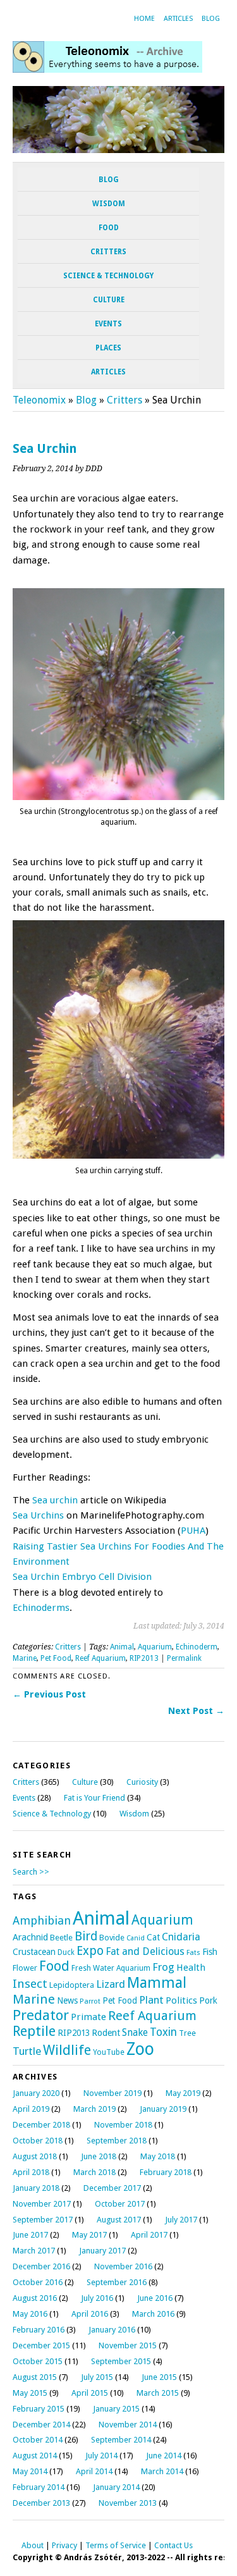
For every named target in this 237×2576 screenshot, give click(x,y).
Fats (193, 1953)
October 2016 (38, 2282)
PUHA (193, 1531)
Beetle (61, 1938)
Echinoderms (41, 1608)
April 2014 (94, 2471)
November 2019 (112, 2093)
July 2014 (101, 2456)
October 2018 (38, 2141)
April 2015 (90, 2393)
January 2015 (116, 2409)
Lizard (111, 1984)
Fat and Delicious (145, 1951)
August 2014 (35, 2456)
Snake (135, 2032)
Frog (163, 1967)
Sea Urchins (38, 1515)
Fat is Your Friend (94, 1798)
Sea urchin (55, 1500)
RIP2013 (144, 1658)
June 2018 (99, 2156)
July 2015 (97, 2377)
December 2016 (41, 2266)
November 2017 (42, 2204)
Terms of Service (116, 2545)
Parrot (90, 2001)
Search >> (31, 1872)
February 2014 (39, 2487)
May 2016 (30, 2314)
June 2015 (159, 2377)
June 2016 (155, 2298)
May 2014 (30, 2471)
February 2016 (39, 2330)
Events (108, 324)
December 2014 (41, 2425)
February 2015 (39, 2409)
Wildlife (67, 2050)
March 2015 (158, 2393)
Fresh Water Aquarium (111, 1968)
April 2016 (90, 2314)
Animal (122, 1647)
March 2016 (153, 2314)
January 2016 (112, 2330)
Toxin (163, 2032)
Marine (25, 1658)
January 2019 (163, 2109)
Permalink (184, 1658)
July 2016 (97, 2298)
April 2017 (149, 2235)
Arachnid (30, 1937)
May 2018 (158, 2156)
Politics (181, 2000)
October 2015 (38, 2361)
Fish (210, 1952)
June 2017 (30, 2235)
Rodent (106, 2033)
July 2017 (181, 2220)
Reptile (34, 2031)
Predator (41, 2015)
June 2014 (164, 2456)
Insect (30, 1984)
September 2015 (121, 2361)
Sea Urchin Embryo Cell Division (82, 1577)
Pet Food (56, 1658)
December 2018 (41, 2125)
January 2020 (36, 2093)
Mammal (157, 1983)
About (33, 2545)
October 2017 (120, 2204)
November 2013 (128, 2503)
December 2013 (41, 2503)
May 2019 (183, 2093)
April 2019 (31, 2109)
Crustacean (34, 1952)
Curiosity (142, 1782)
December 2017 (112, 2188)
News (67, 2000)
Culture (109, 300)
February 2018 (166, 2172)
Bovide (112, 1938)
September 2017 (43, 2220)
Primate (88, 2017)
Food (109, 228)
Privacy (64, 2545)
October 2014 (38, 2440)
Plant (151, 2000)
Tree (187, 2033)
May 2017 (89, 2235)
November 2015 (128, 2345)
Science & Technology (108, 276)
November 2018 (123, 2125)
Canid (136, 1938)
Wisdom (109, 204)
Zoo (140, 2049)
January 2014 (116, 2487)
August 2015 (35, 2377)
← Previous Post (49, 1694)
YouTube (109, 2052)
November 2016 (123, 2266)
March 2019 (94, 2109)
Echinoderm (197, 1647)
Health (191, 1968)
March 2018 (94, 2172)
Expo (90, 1951)
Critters (108, 252)
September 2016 (117, 2282)
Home (144, 19)
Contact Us (173, 2545)
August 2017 (119, 2220)
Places (108, 348)
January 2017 (102, 2251)
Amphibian (42, 1920)
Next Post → (196, 1711)
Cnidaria (181, 1937)
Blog (211, 19)
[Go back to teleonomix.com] (107, 69)
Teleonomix (39, 400)
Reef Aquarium (100, 1658)
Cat (153, 1937)
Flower (25, 1968)
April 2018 (31, 2172)
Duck (66, 1952)
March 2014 (162, 2471)
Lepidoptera (72, 1985)
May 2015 (30, 2393)
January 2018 (36, 2188)
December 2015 (41, 2345)
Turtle (27, 2051)
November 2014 (128, 2425)
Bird (86, 1936)
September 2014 (121, 2440)
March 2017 (34, 2251)
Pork (208, 2000)
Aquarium (155, 1647)
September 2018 (117, 2141)
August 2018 (35, 2156)
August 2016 (35, 2298)
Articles (178, 19)
